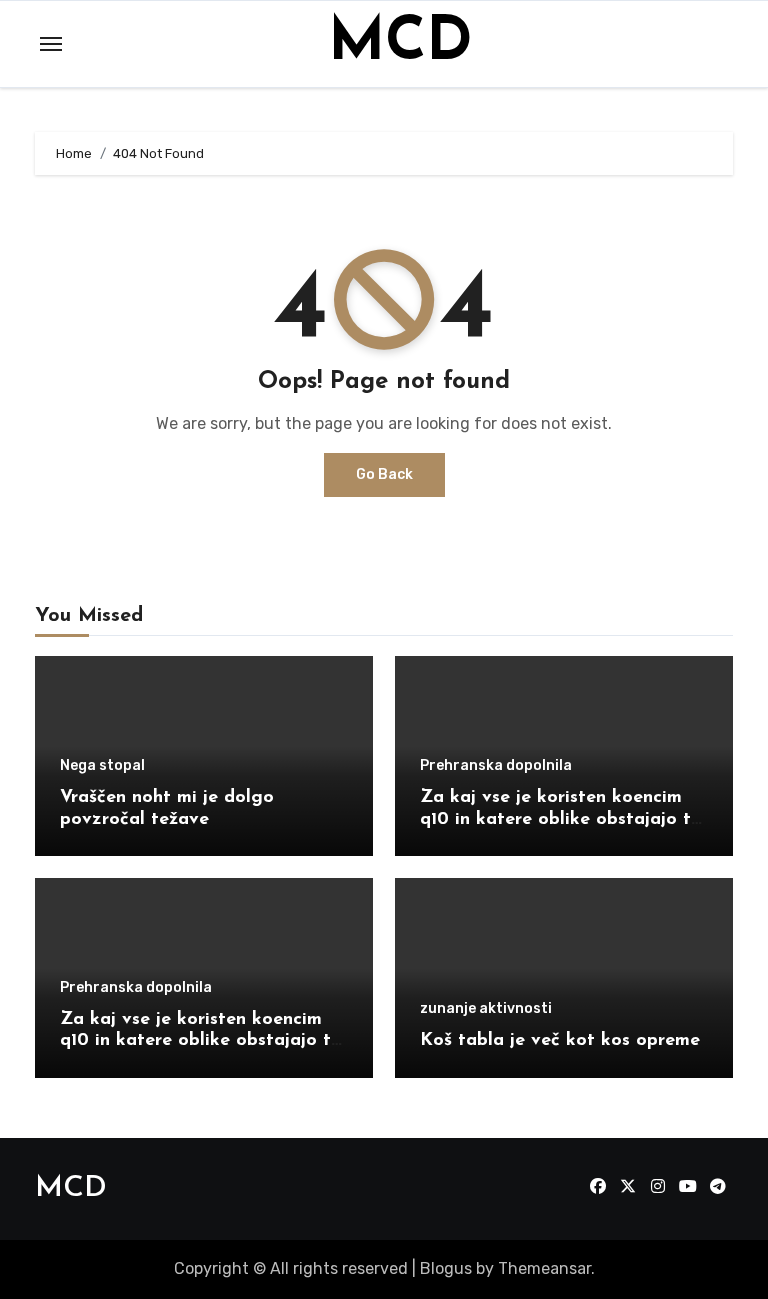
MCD (400, 44)
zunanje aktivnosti (486, 1009)
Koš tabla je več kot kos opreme (560, 1041)
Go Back (384, 474)
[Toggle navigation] (51, 44)
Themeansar (544, 1268)
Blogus (446, 1268)
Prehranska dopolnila (496, 766)
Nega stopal (102, 766)
